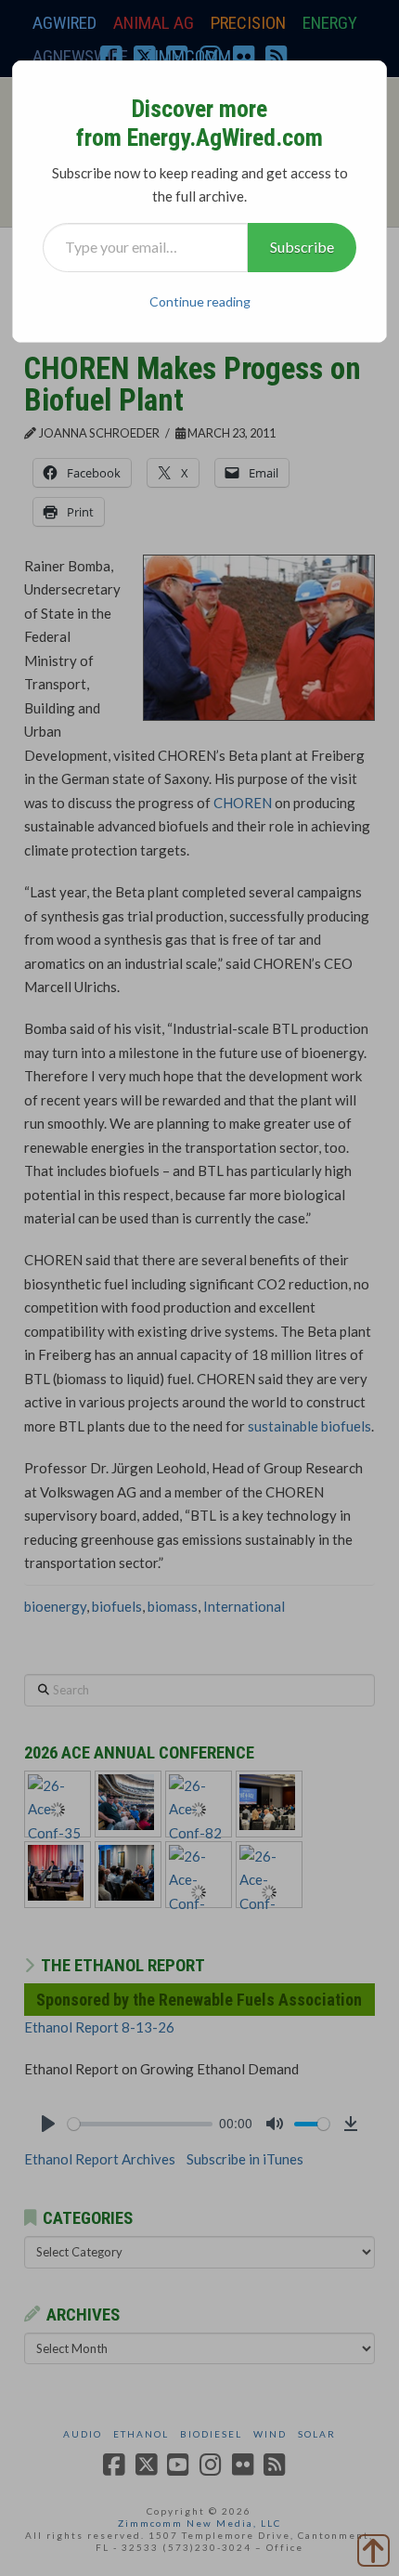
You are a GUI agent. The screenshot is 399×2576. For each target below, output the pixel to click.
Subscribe (302, 247)
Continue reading (200, 301)
